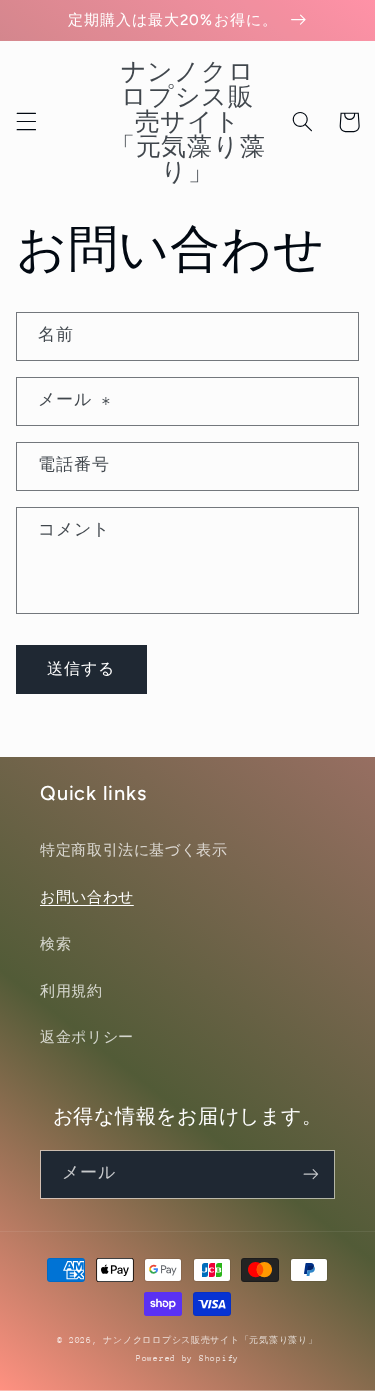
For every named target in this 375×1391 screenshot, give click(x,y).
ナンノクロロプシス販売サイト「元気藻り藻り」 (210, 1340)
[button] (26, 122)
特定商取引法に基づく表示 (134, 850)
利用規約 (71, 991)
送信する (81, 668)
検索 (55, 944)
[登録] (311, 1174)
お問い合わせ (87, 897)
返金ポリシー (87, 1037)
